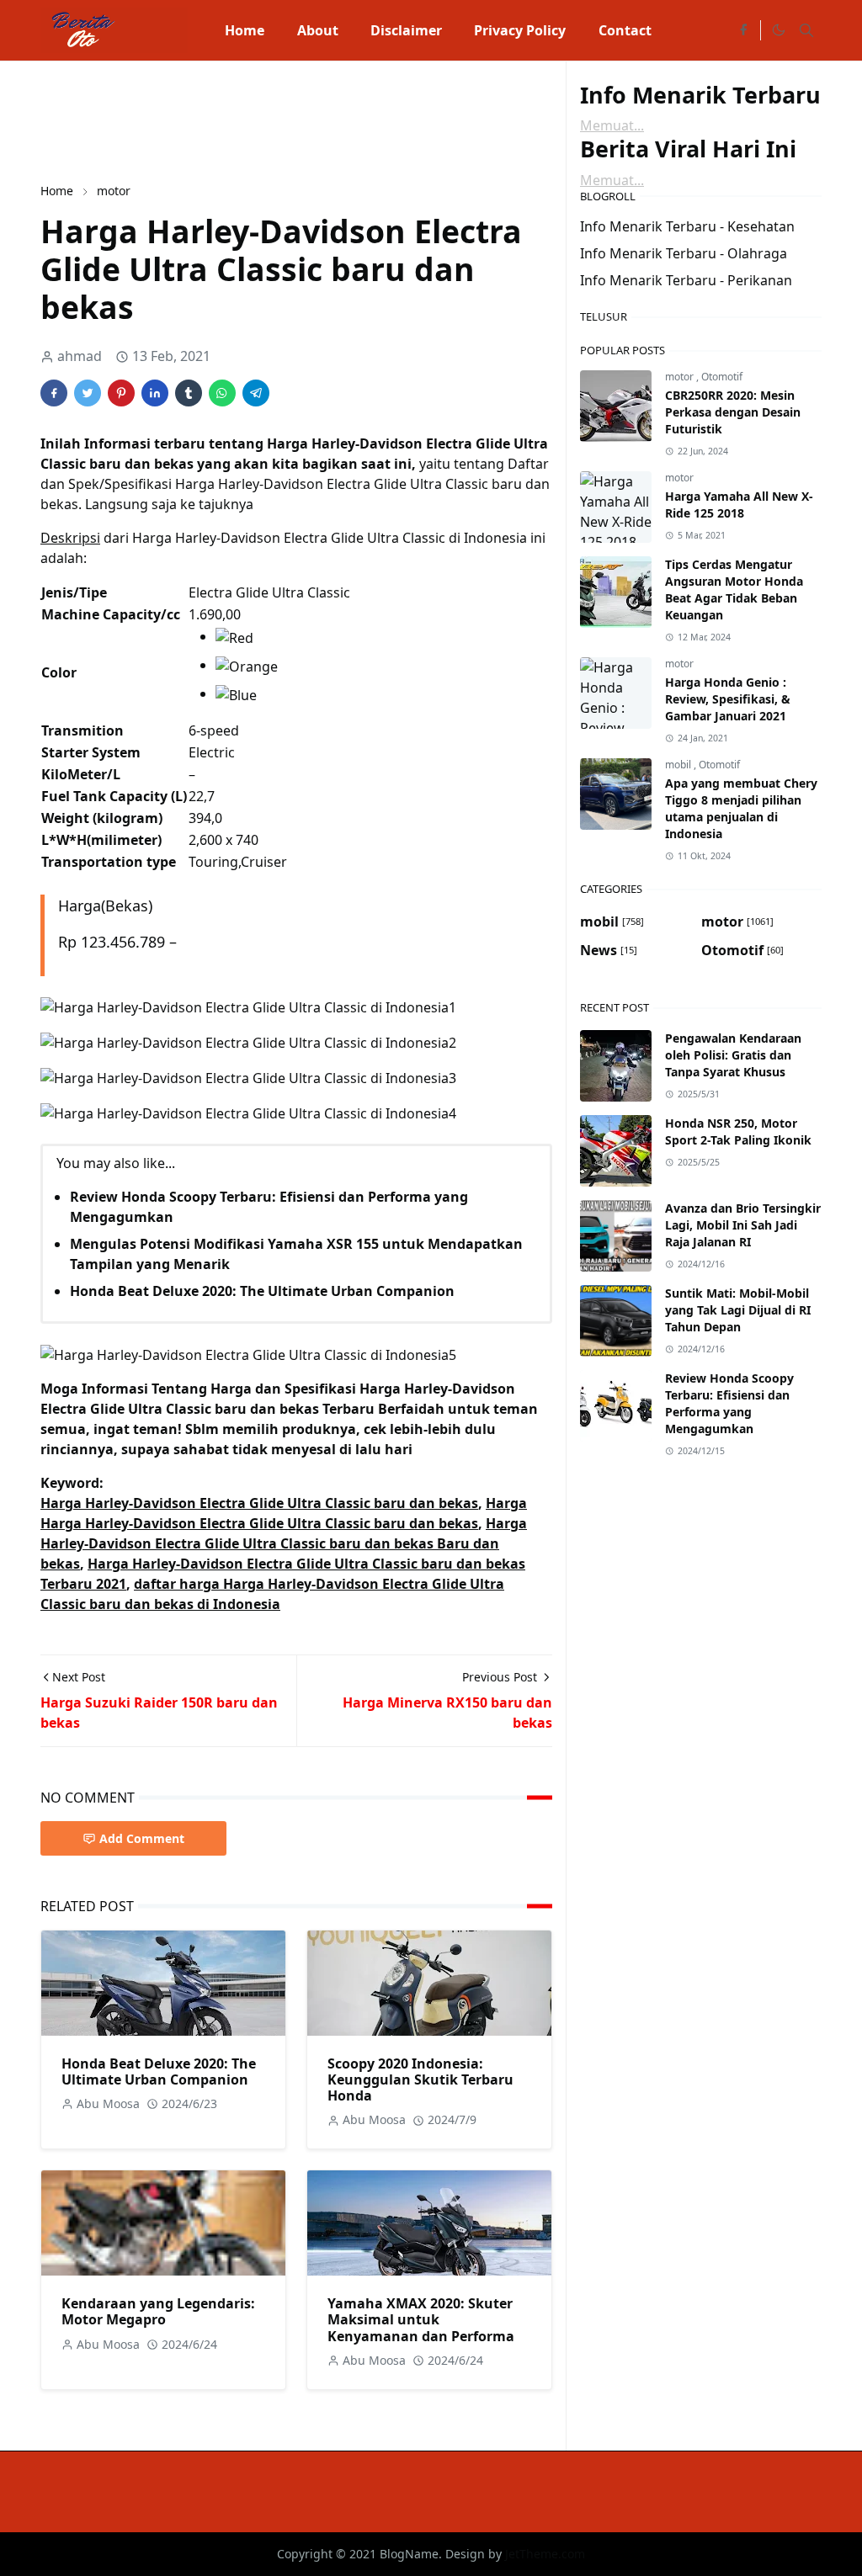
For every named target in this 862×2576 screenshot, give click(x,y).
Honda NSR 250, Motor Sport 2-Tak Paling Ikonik (738, 1131)
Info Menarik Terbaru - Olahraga (684, 253)
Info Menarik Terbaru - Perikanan (686, 280)
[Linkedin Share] (155, 393)
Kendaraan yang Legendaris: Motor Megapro (158, 2311)
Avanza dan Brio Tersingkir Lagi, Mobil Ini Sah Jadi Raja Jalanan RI (743, 1225)
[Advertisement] (347, 120)
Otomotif (722, 377)
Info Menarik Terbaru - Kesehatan (687, 226)
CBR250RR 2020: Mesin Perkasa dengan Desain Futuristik (733, 412)
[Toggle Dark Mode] (778, 30)
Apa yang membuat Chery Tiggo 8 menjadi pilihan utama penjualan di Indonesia (741, 808)
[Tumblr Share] (189, 393)
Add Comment (142, 1838)
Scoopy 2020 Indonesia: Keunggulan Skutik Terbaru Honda (420, 2079)
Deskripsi (70, 538)
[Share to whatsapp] (222, 393)
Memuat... (612, 125)
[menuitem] (245, 30)
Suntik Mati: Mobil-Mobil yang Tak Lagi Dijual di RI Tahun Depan (738, 1310)
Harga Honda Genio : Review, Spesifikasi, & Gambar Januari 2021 (728, 699)
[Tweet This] (88, 393)
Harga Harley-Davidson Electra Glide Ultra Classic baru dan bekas (259, 1503)
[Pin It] (121, 393)
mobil (679, 765)
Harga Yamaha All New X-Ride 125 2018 (739, 505)
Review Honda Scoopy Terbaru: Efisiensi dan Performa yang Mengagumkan (729, 1403)
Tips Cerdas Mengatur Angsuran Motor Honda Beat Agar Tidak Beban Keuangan (734, 590)
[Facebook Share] (54, 393)
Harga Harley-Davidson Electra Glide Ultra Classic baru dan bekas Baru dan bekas (284, 1543)
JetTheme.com (545, 2554)
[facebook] (743, 30)
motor (681, 377)
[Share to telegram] (256, 393)
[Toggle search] (806, 30)
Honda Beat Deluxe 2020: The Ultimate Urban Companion (262, 1291)
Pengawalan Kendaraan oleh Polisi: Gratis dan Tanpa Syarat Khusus (733, 1055)
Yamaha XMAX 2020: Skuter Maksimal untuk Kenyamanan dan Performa (421, 2319)
